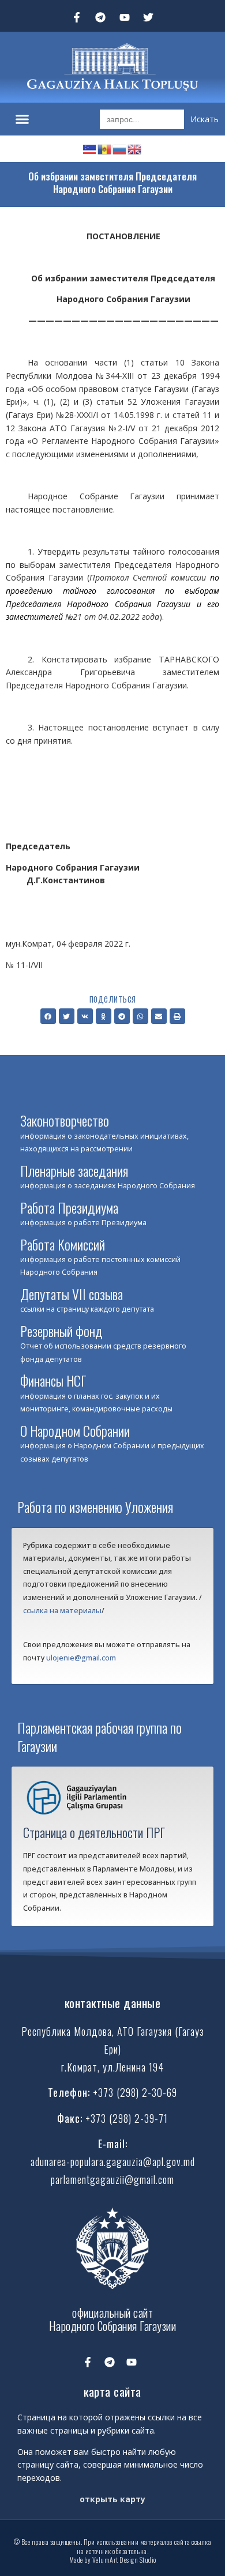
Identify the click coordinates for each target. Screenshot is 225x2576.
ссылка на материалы (62, 1611)
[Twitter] (149, 17)
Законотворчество (65, 1120)
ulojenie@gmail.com (81, 1658)
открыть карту (112, 2499)
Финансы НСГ (53, 1380)
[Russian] (120, 148)
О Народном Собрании (75, 1430)
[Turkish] (90, 148)
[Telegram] (100, 17)
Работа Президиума (69, 1207)
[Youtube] (125, 17)
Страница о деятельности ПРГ (94, 1832)
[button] (22, 119)
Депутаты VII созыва (72, 1294)
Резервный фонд (61, 1331)
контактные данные (113, 2003)
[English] (135, 148)
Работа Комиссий (63, 1244)
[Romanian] (105, 148)
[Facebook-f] (77, 17)
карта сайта (112, 2391)
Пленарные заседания (74, 1170)
